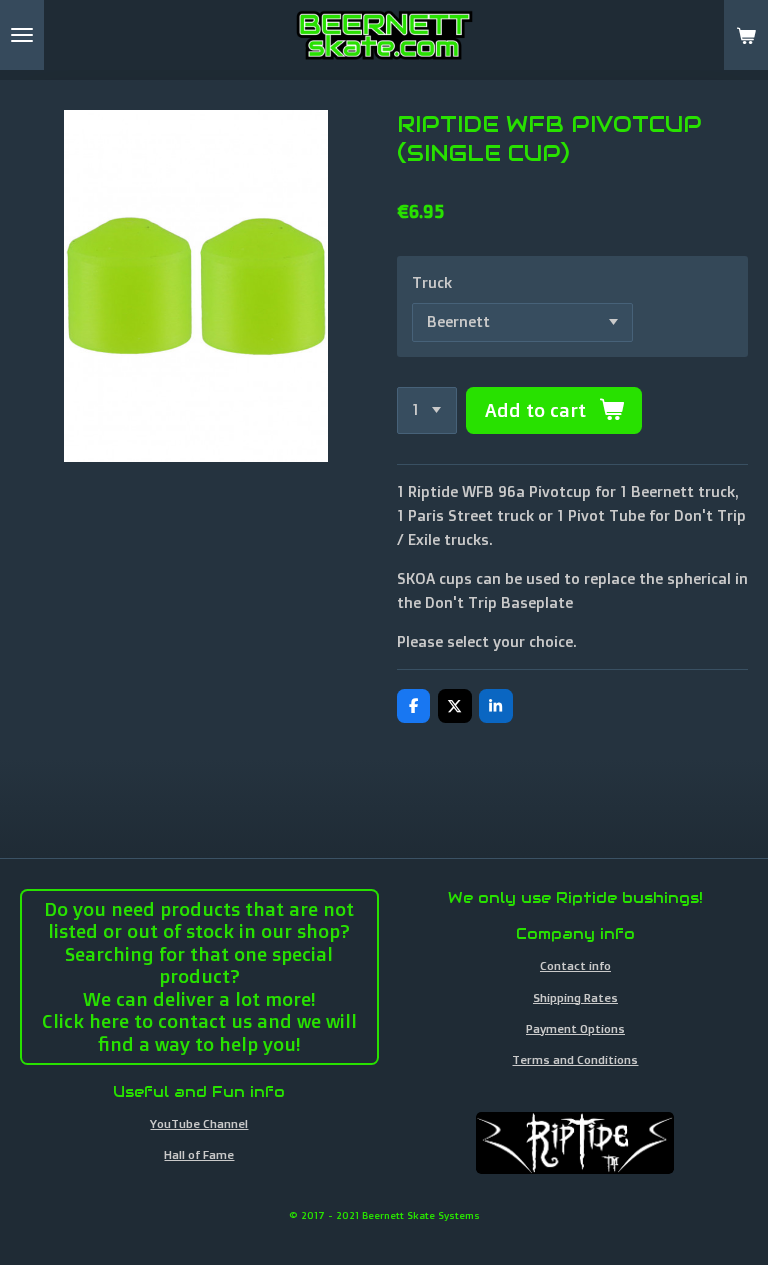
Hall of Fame (199, 1154)
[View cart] (746, 35)
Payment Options (575, 1028)
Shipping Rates (575, 997)
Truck (432, 282)
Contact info (575, 965)
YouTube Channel (199, 1123)
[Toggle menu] (22, 35)
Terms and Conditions (575, 1059)
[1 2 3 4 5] (427, 410)
